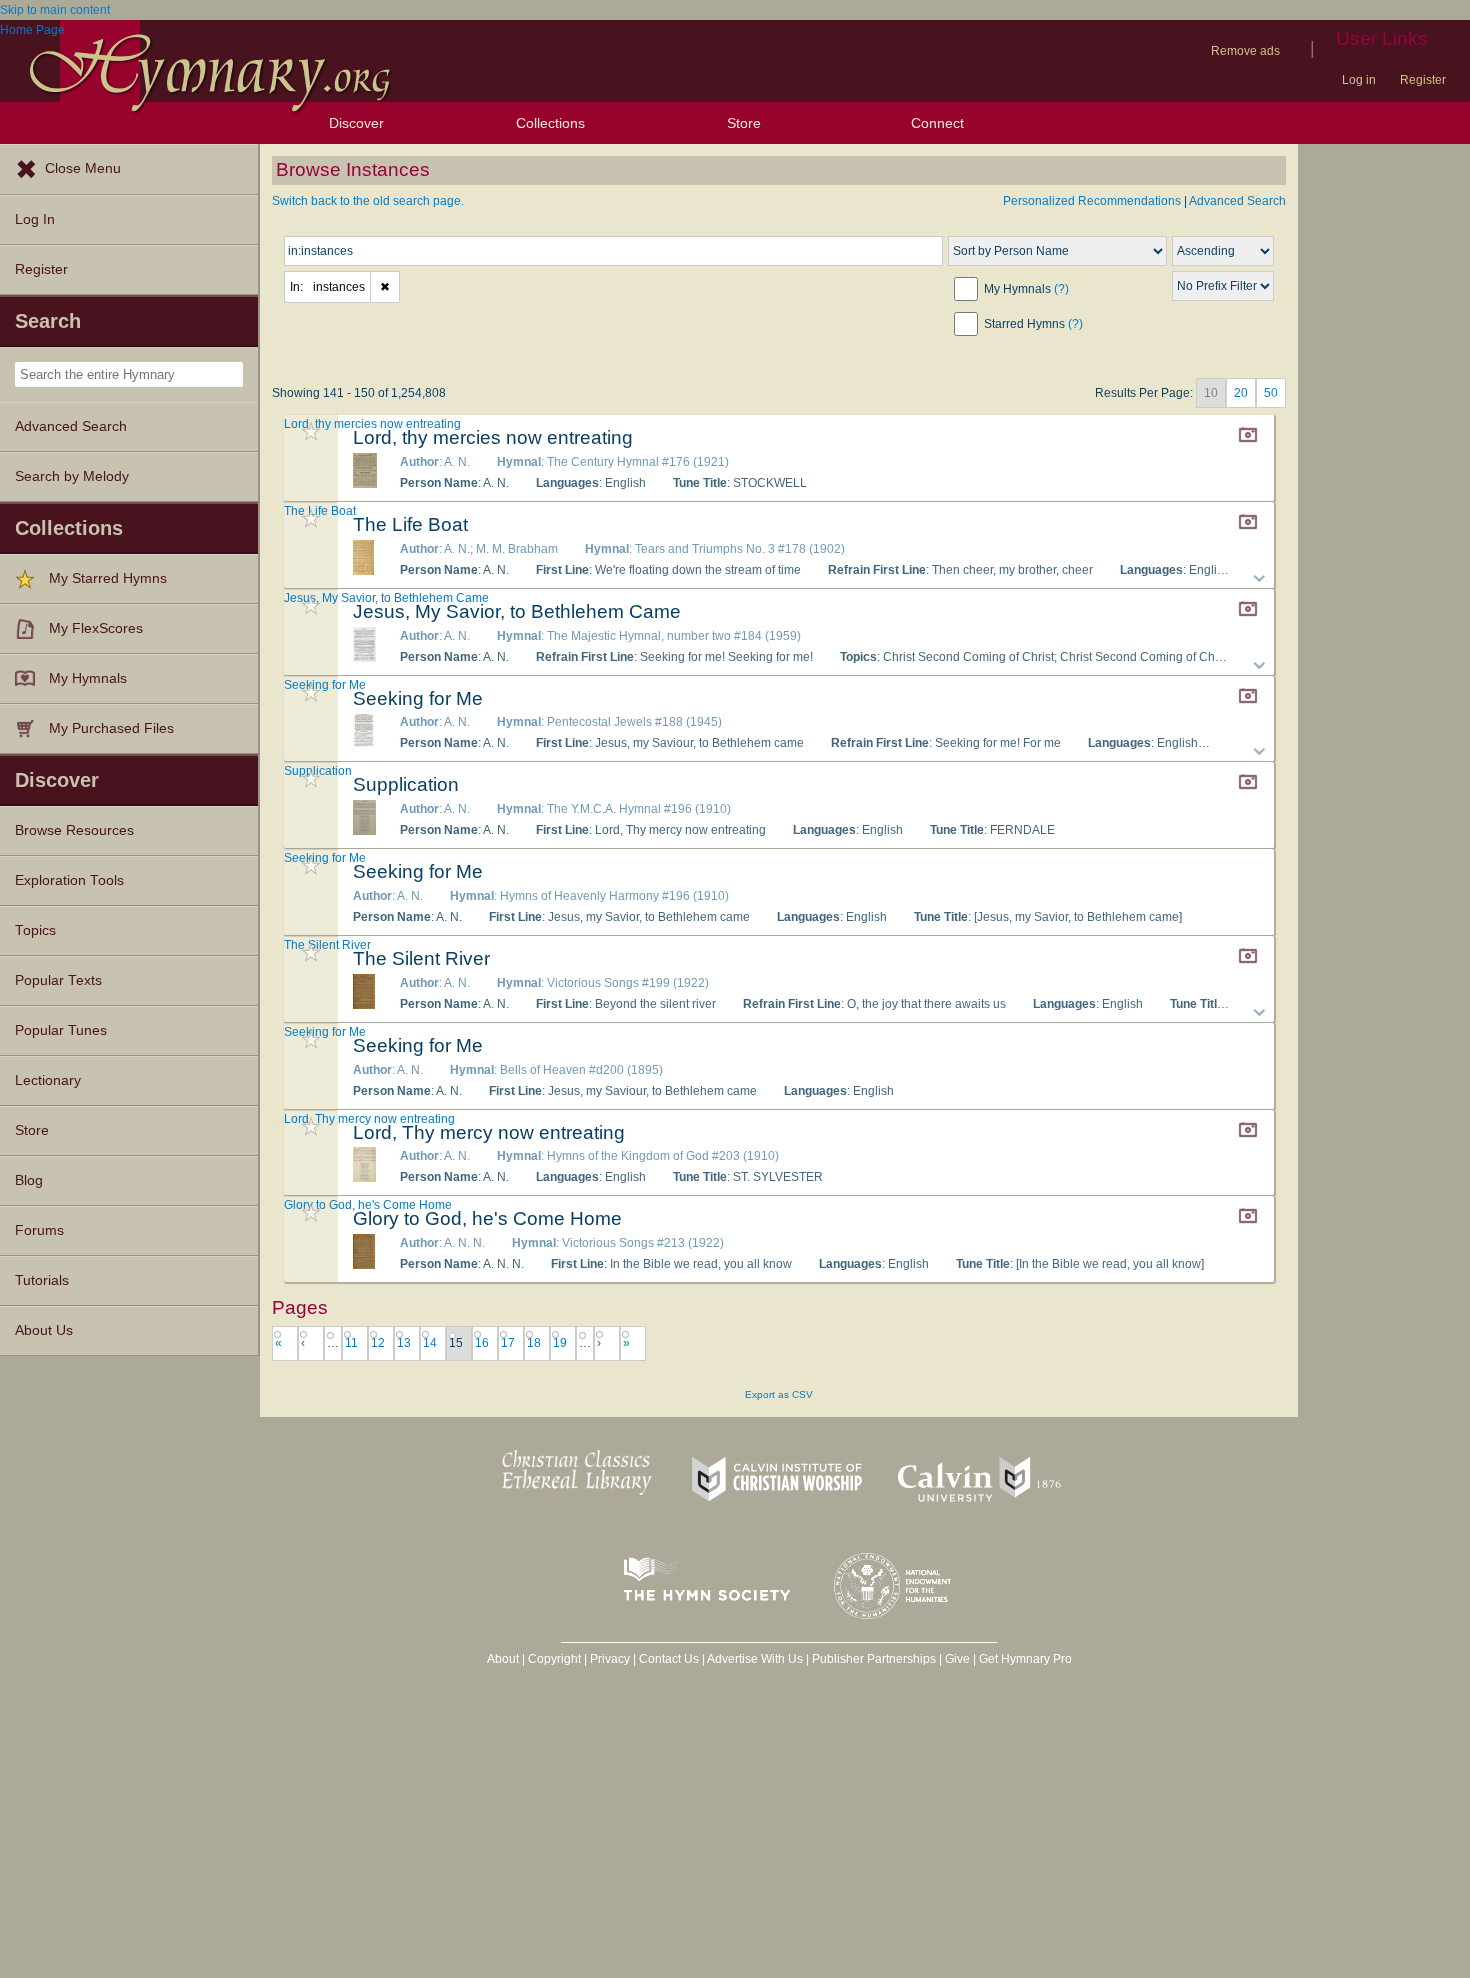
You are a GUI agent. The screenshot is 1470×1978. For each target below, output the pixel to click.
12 (378, 1343)
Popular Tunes (61, 1030)
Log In (35, 219)
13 (404, 1343)
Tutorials (42, 1280)
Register (1423, 80)
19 (560, 1343)
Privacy (610, 1659)
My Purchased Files (111, 728)
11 (351, 1343)
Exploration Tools (69, 880)
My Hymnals (88, 678)
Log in (1359, 80)
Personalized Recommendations (1092, 201)
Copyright (554, 1659)
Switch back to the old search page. (368, 201)
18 (534, 1343)
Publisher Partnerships (874, 1659)
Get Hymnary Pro (1025, 1659)
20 (1241, 393)
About (503, 1659)
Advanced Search (71, 426)
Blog (29, 1180)
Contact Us (669, 1659)
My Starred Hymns (108, 578)
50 (1271, 393)
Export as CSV (779, 1394)
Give (957, 1659)
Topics (35, 930)
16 (482, 1343)
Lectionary (48, 1080)
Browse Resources (74, 830)
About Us (44, 1330)
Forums (39, 1230)
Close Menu (83, 168)
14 (430, 1343)
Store (744, 123)
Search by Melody (72, 476)
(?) (1061, 289)
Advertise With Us (755, 1659)
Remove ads (1245, 51)
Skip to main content (55, 10)
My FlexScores (96, 628)
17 (508, 1343)
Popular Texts (58, 980)
